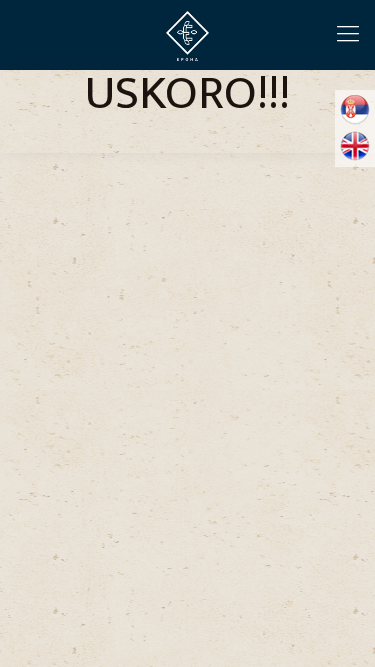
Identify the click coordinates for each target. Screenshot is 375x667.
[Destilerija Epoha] (187, 35)
